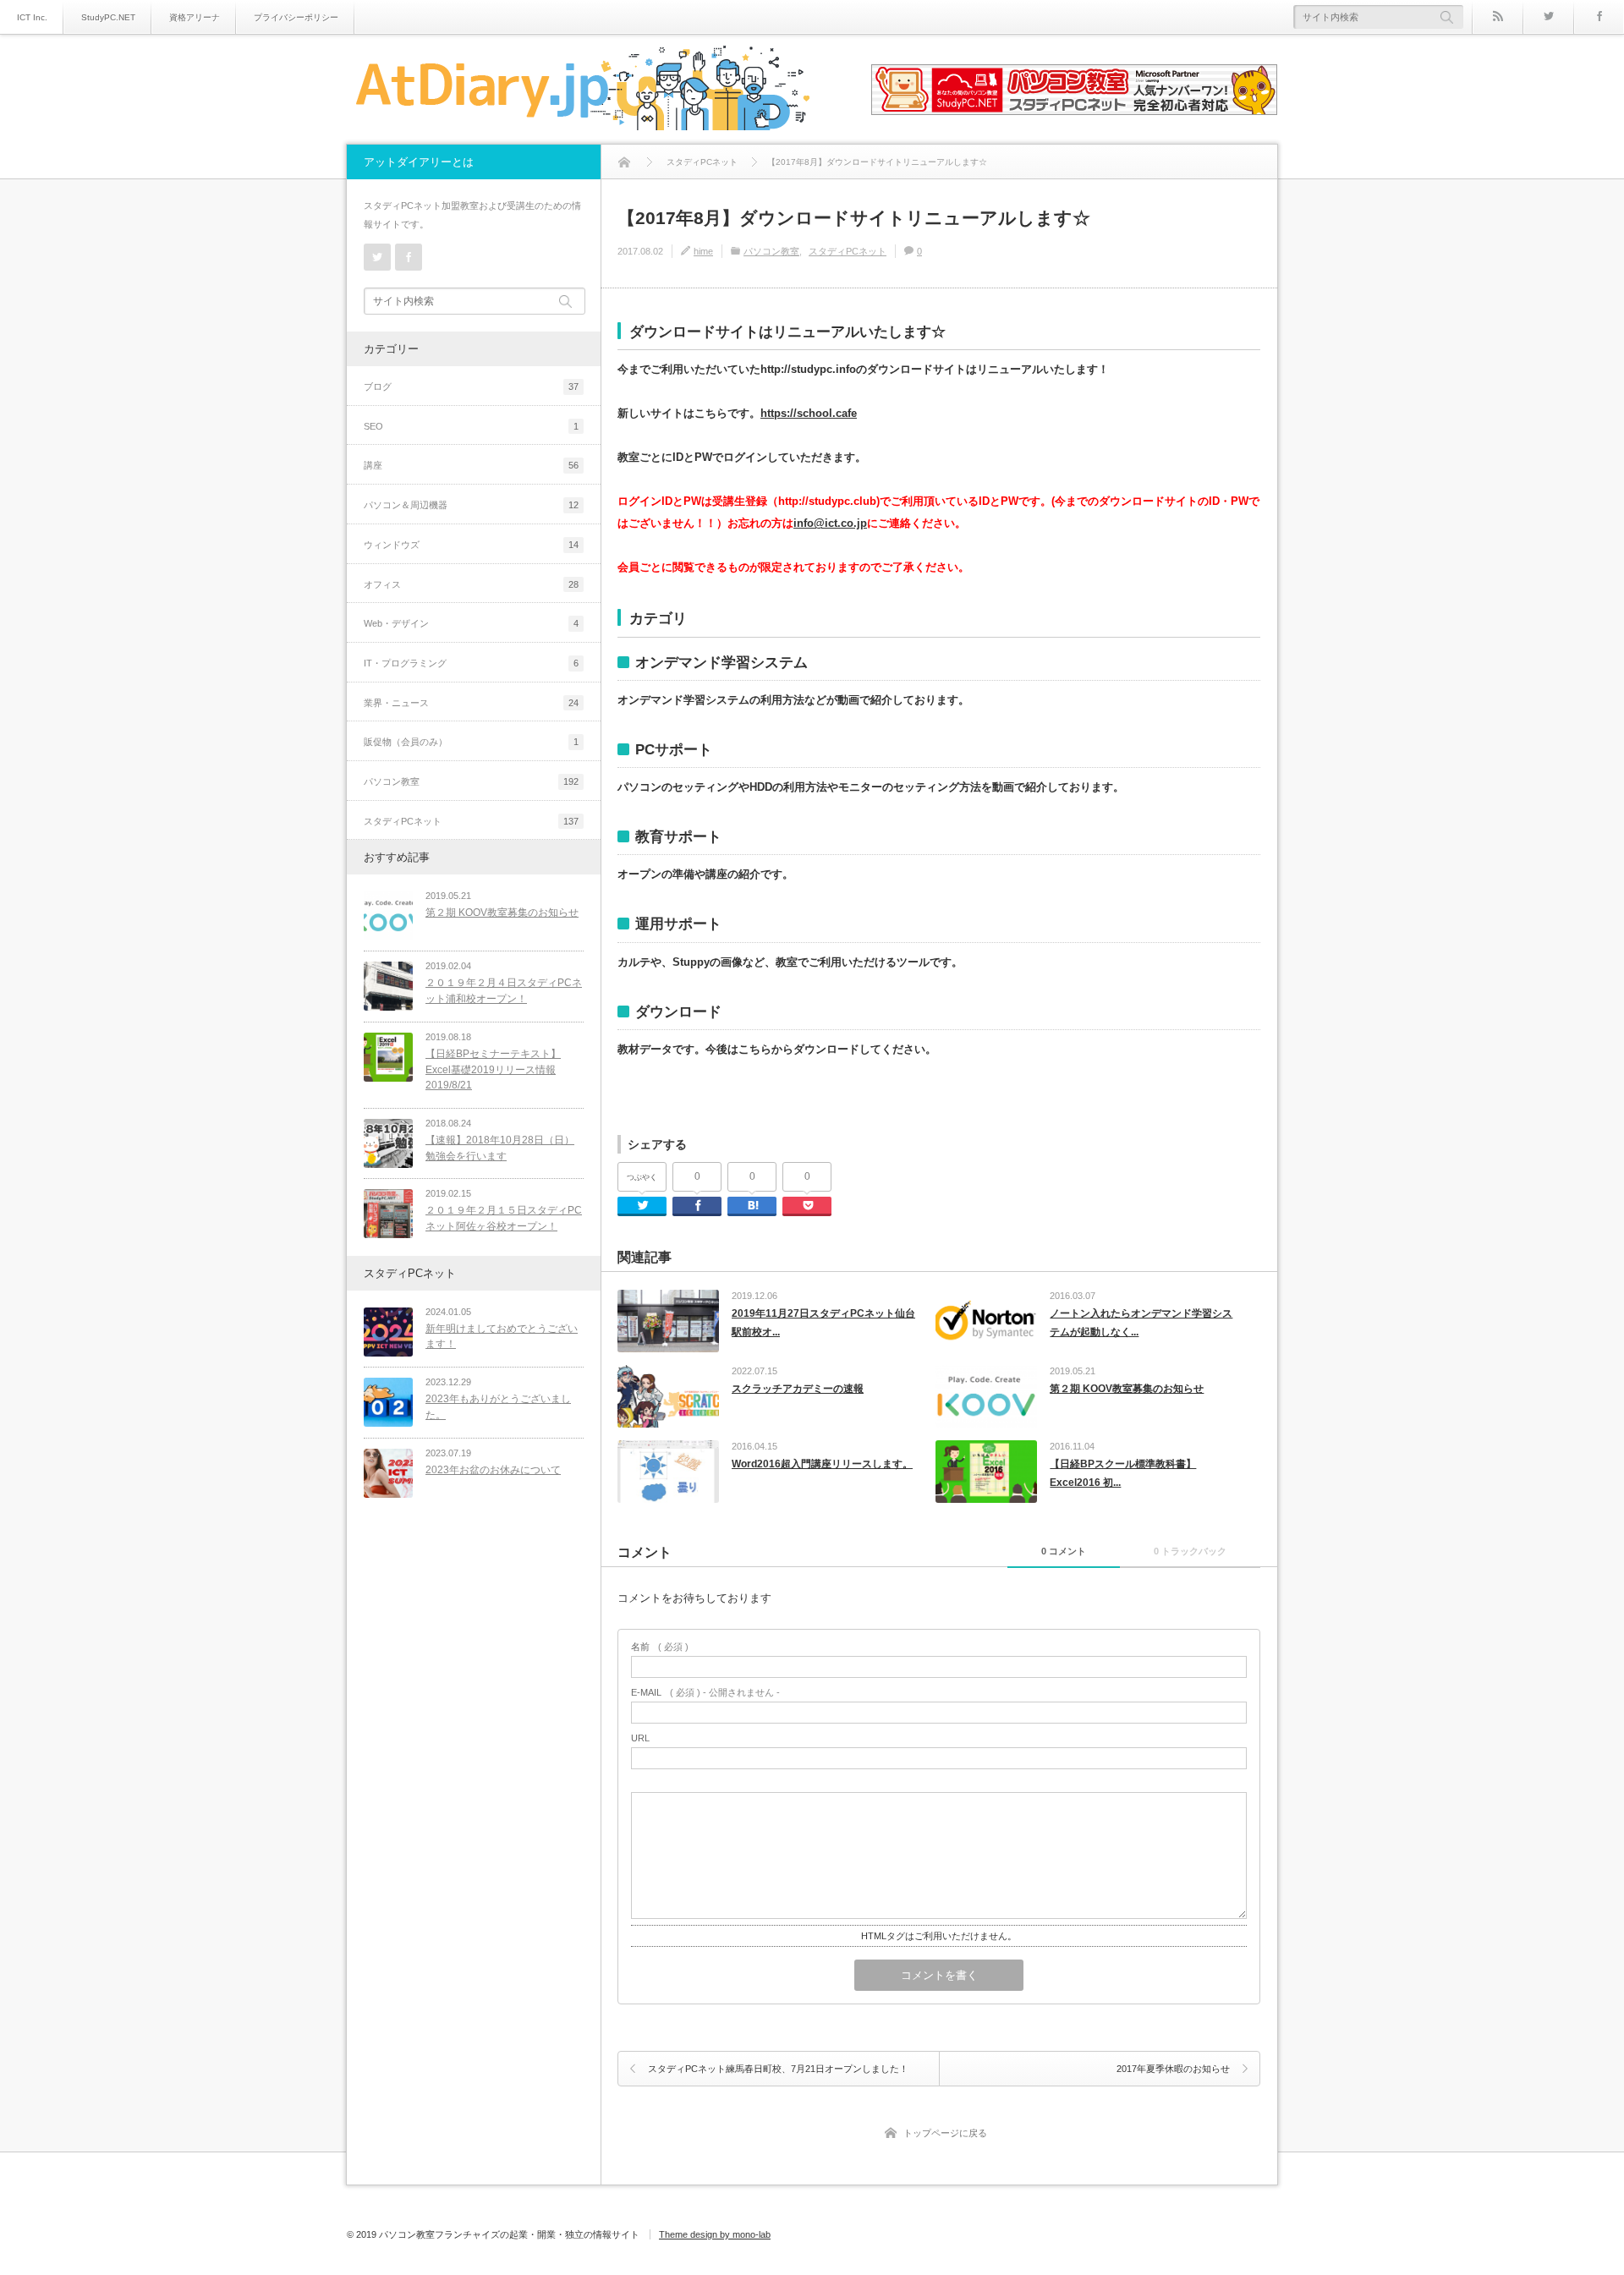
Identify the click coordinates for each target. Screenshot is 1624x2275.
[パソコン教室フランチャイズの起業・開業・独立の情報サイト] (582, 90)
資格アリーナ (195, 17)
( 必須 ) (660, 1647)
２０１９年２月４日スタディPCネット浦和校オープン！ (504, 991)
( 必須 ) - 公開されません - (705, 1693)
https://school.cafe (809, 413)
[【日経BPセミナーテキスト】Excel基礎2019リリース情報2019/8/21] (388, 1057)
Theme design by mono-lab (715, 2234)
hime (703, 251)
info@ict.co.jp (830, 523)
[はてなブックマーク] (752, 1206)
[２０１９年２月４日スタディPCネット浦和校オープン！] (388, 986)
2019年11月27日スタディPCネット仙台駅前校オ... (823, 1323)
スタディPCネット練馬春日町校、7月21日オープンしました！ (778, 2069)
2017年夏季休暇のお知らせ (1173, 2069)
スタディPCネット (848, 251)
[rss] (1497, 17)
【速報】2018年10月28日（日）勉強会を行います (500, 1148)
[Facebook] (1599, 17)
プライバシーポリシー (296, 17)
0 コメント (1064, 1551)
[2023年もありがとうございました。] (388, 1402)
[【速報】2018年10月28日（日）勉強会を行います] (388, 1143)
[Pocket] (807, 1206)
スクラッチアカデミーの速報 (798, 1389)
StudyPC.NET (108, 17)
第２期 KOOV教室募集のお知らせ (1127, 1389)
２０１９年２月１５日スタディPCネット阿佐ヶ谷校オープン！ (504, 1218)
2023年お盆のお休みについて (493, 1470)
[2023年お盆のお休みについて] (388, 1473)
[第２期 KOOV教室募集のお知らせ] (388, 916)
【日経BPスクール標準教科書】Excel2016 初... (1123, 1473)
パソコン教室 (771, 251)
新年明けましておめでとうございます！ (502, 1337)
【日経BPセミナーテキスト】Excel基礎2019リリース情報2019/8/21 (493, 1069)
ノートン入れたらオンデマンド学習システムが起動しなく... (1141, 1323)
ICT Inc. (32, 17)
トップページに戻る (945, 2133)
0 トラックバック (1190, 1551)
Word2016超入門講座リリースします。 (822, 1464)
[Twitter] (1548, 17)
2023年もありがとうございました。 (498, 1407)
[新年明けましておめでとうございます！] (388, 1332)
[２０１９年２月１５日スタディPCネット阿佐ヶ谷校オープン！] (388, 1214)
